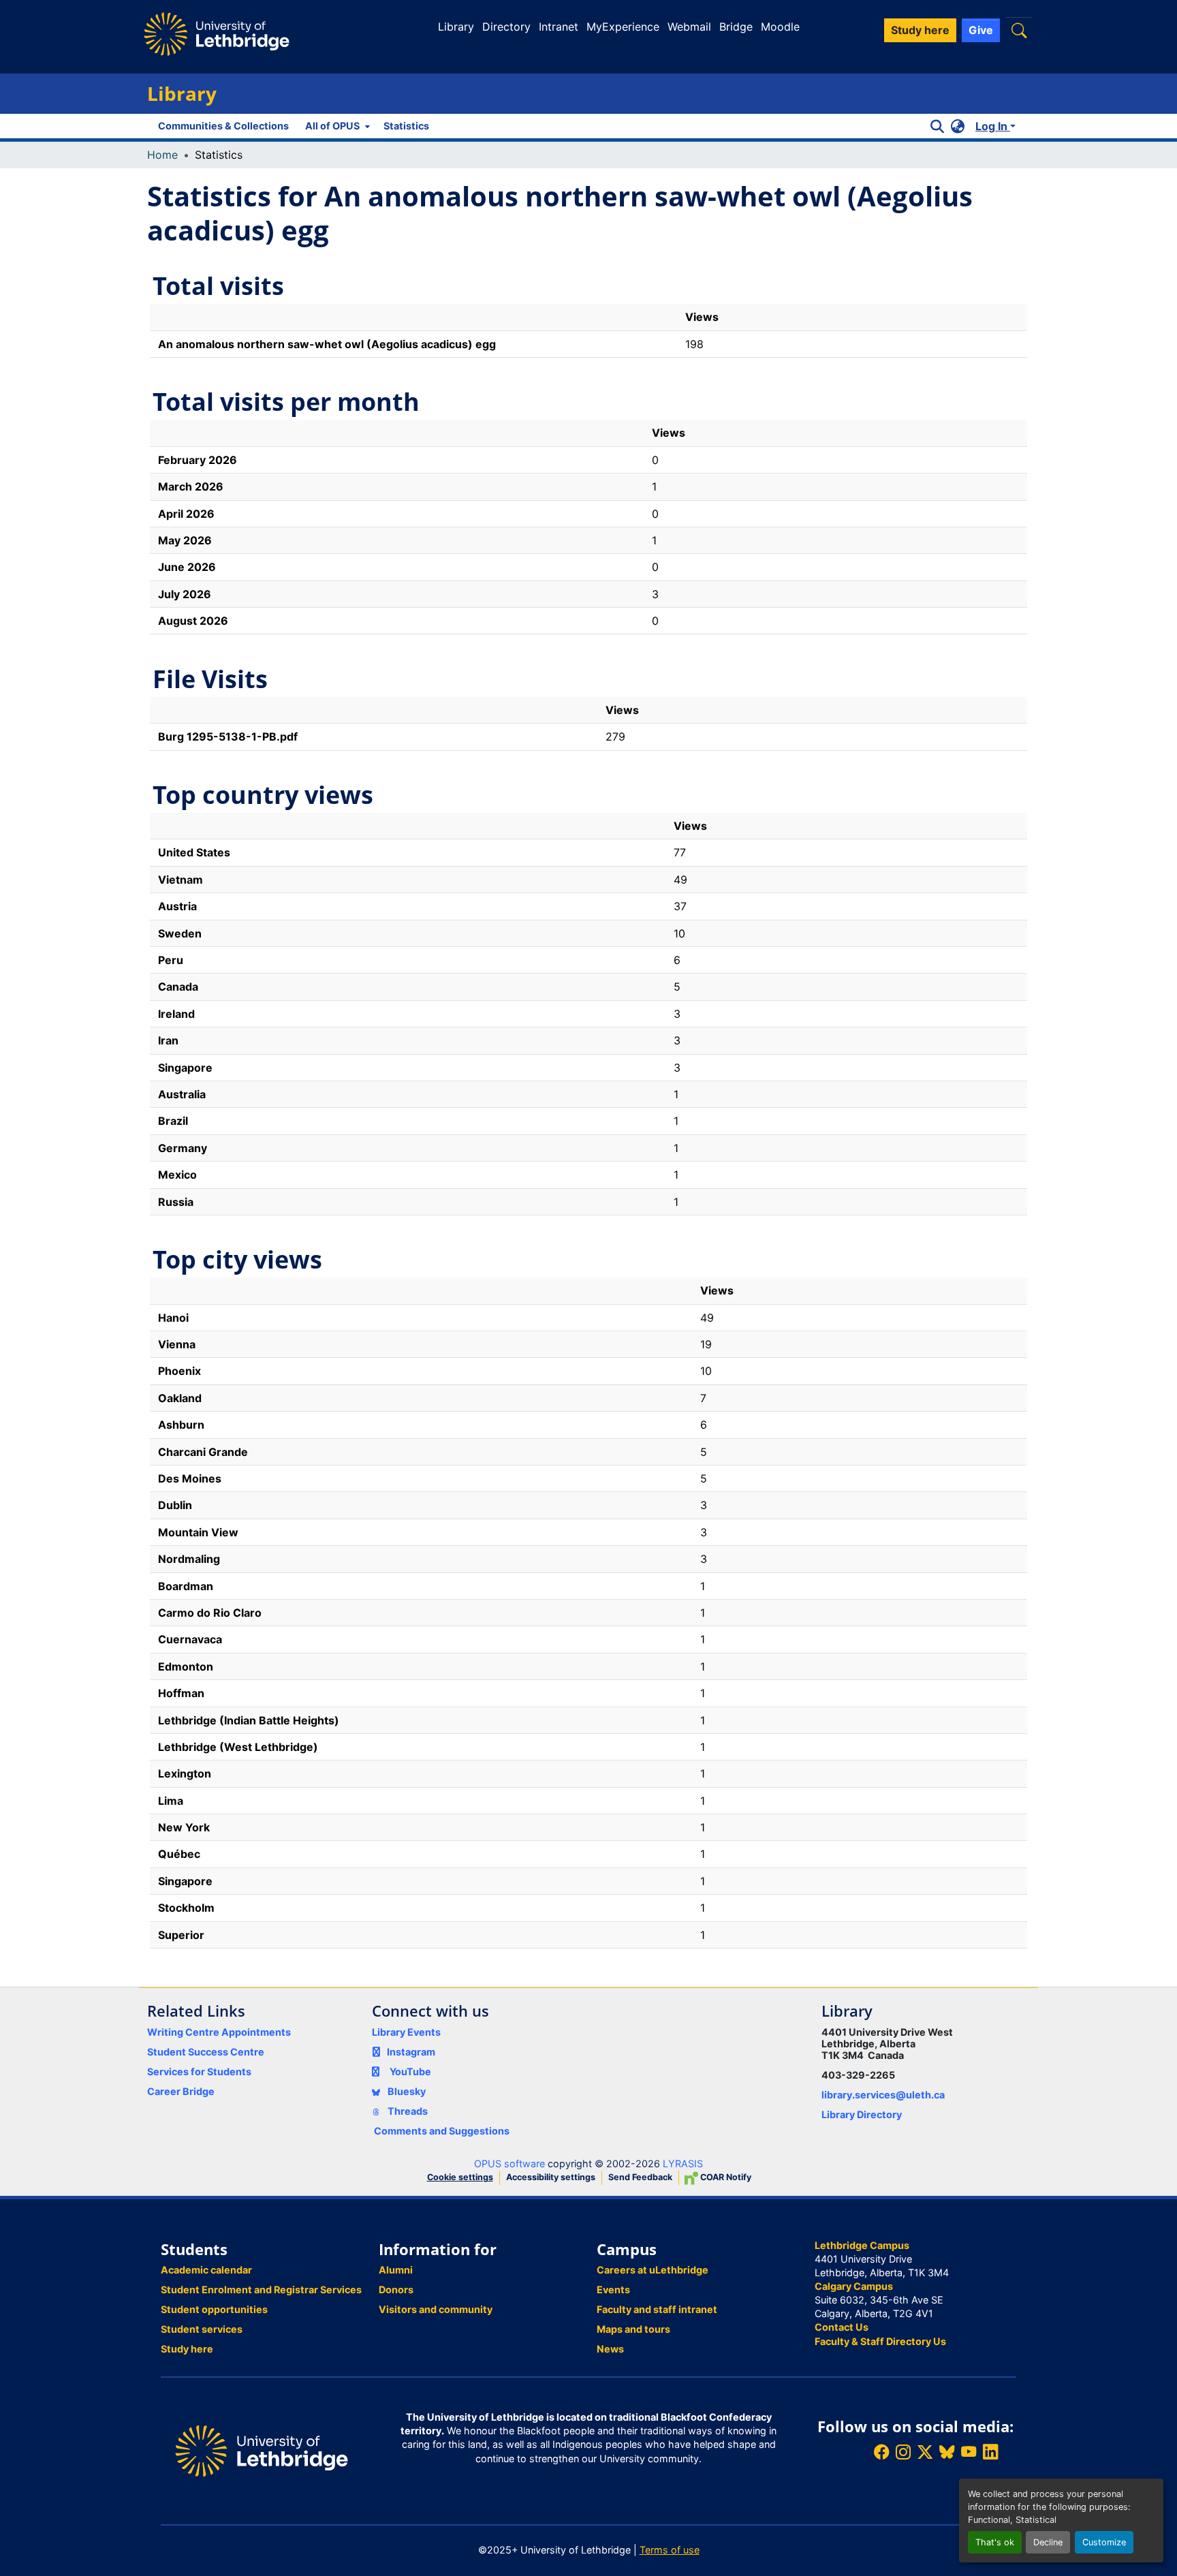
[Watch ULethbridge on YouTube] (969, 2452)
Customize (1104, 2542)
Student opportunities (214, 2309)
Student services (202, 2329)
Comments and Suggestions (442, 2131)
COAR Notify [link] (725, 2177)
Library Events (406, 2032)
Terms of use (670, 2550)
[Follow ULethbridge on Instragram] (903, 2452)
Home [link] (162, 155)
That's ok (995, 2542)
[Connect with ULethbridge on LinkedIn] (990, 2452)
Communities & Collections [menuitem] (223, 126)
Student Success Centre (206, 2052)
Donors (396, 2290)
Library (456, 27)
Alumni (396, 2270)
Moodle (780, 27)
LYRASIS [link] (683, 2163)
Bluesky (406, 2091)
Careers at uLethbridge (653, 2270)
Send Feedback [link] (640, 2177)
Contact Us (842, 2327)
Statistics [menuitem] (406, 126)
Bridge (736, 27)
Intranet (559, 27)
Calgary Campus (854, 2286)
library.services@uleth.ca (883, 2095)
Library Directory (862, 2114)
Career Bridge (181, 2091)
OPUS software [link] (509, 2163)
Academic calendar (206, 2270)
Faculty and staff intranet (657, 2309)
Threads (407, 2111)
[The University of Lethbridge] (262, 2450)
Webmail (689, 27)
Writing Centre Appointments (219, 2032)
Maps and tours (633, 2329)
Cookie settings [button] (460, 2177)
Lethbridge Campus (862, 2245)
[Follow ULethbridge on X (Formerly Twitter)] (925, 2452)
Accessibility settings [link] (551, 2177)
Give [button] (981, 30)
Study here (187, 2349)
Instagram (411, 2052)
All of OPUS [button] (332, 126)
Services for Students (199, 2071)
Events (613, 2290)
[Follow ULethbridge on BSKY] (947, 2452)
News (610, 2349)
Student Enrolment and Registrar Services (261, 2290)
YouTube (410, 2071)
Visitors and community (436, 2309)
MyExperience (623, 27)
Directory (506, 27)
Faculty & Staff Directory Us (880, 2341)
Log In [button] (993, 126)
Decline (1048, 2542)
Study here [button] (920, 30)
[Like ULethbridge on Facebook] (881, 2452)
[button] (1019, 30)
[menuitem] (336, 126)
